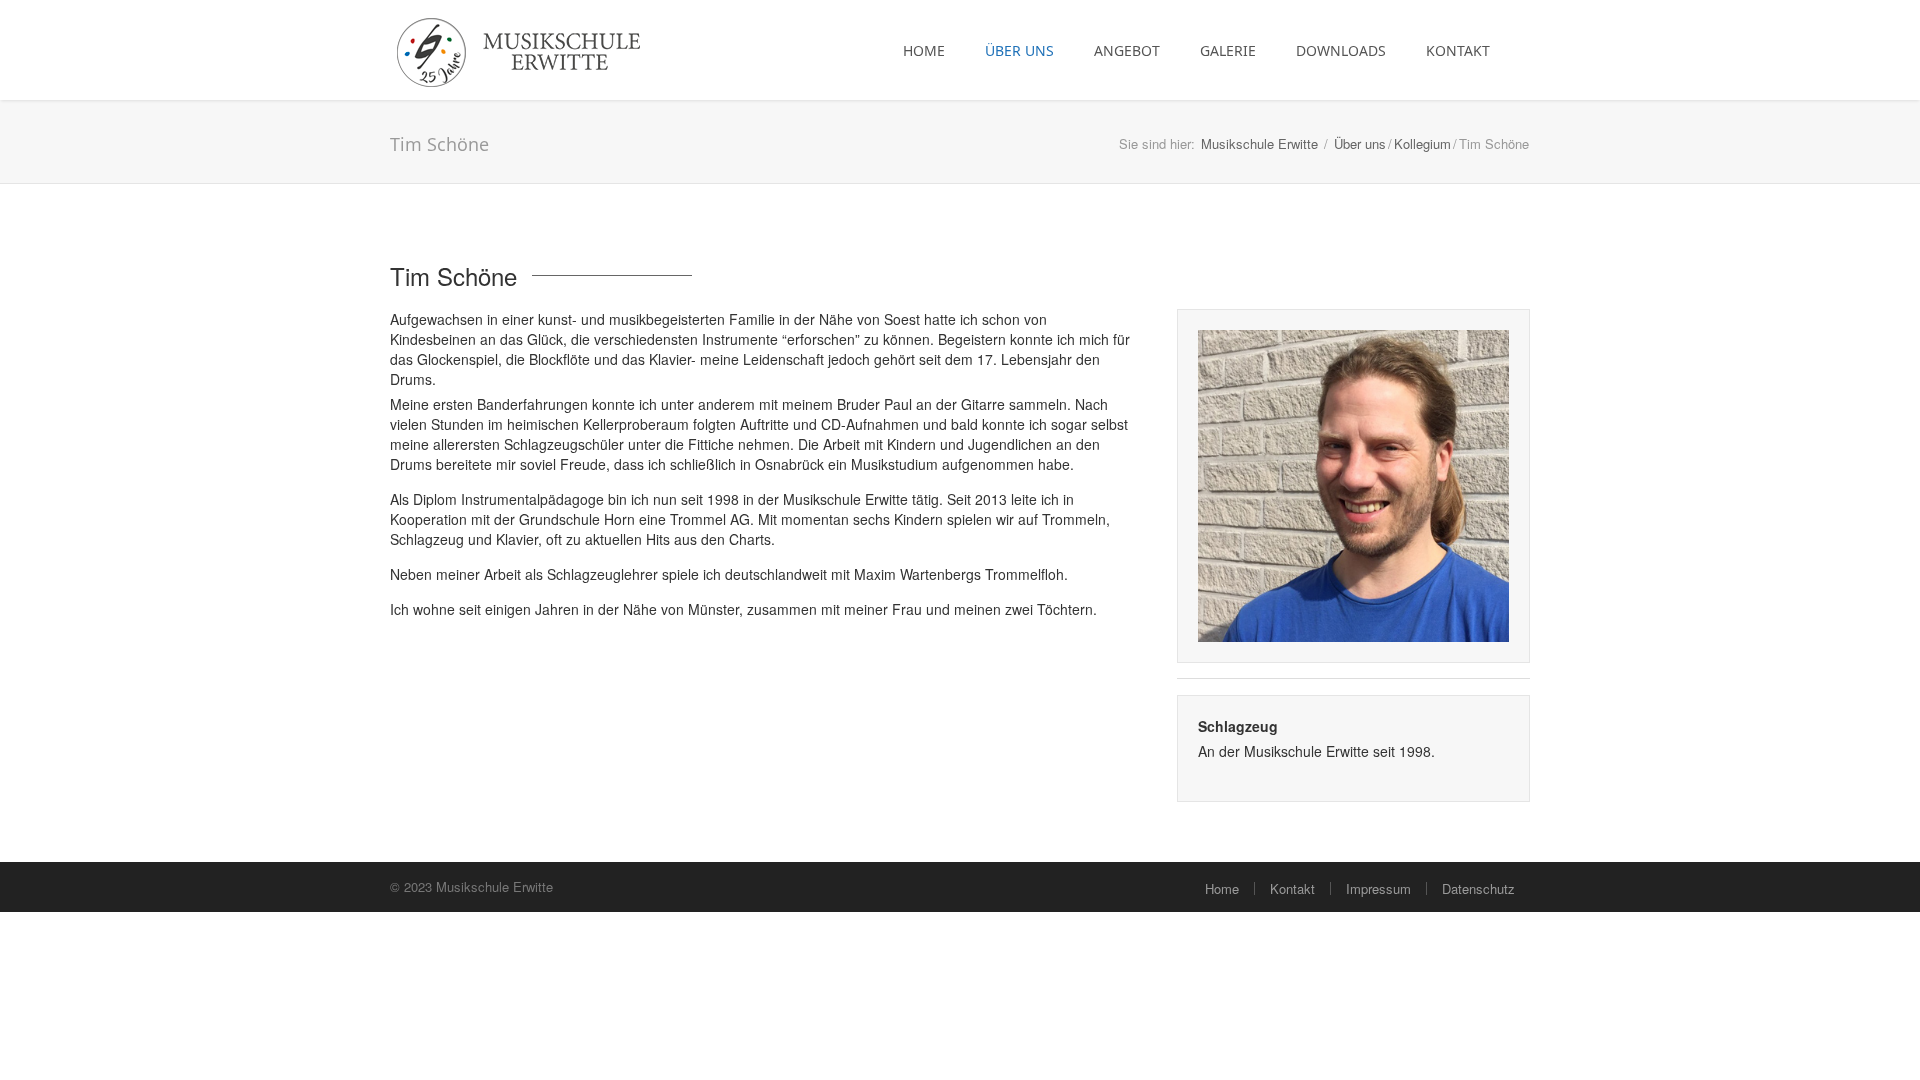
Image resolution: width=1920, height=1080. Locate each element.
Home (924, 50)
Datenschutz (1478, 888)
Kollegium (1422, 143)
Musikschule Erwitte (1259, 143)
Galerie (1228, 50)
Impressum (1378, 888)
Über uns (1019, 50)
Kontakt (1458, 50)
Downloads (1341, 50)
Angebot (1127, 50)
